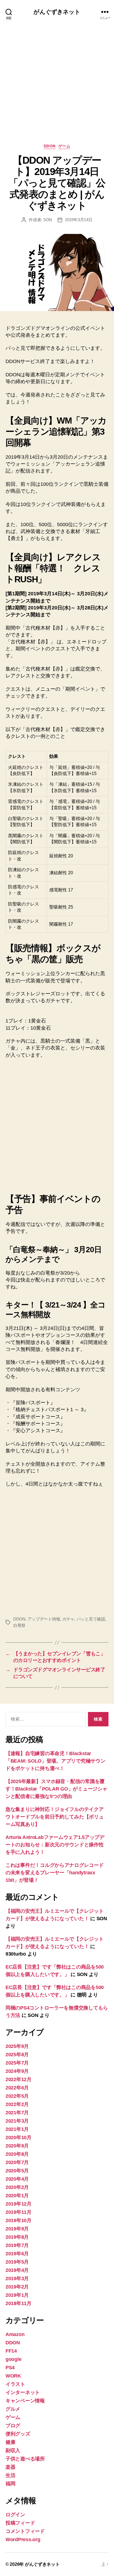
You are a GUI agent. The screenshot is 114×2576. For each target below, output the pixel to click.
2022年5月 (17, 2096)
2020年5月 (17, 2171)
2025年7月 (17, 2063)
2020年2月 (17, 2187)
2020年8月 (17, 2154)
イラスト (15, 2384)
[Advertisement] (57, 89)
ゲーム (64, 146)
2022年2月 (17, 2104)
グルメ (13, 2409)
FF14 (11, 2351)
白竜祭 (19, 1625)
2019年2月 (17, 2287)
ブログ (13, 2426)
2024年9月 (17, 2071)
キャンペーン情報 (25, 2401)
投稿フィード (20, 2523)
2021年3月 (17, 2121)
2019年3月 (17, 2279)
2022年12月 (19, 2079)
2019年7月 (17, 2245)
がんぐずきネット (57, 12)
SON (48, 220)
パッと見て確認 (91, 1619)
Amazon (15, 2334)
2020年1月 (17, 2196)
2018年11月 (19, 2303)
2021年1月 (17, 2129)
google (13, 2359)
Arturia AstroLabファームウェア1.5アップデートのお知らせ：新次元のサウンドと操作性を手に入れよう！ (55, 1845)
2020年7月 (17, 2162)
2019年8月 (17, 2237)
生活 (10, 2475)
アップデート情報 (44, 1619)
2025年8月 (17, 2055)
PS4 (10, 2368)
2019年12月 (19, 2204)
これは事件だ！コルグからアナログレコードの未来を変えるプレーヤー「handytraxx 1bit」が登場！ (55, 1873)
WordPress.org (23, 2540)
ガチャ (68, 1619)
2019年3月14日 (79, 220)
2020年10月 (19, 2137)
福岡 (10, 2484)
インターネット (23, 2392)
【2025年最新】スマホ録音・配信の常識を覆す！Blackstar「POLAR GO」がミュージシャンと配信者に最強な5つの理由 (56, 1789)
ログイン (15, 2515)
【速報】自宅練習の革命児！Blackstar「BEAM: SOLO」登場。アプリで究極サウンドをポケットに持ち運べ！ (55, 1761)
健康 (10, 2442)
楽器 (10, 2467)
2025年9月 (17, 2046)
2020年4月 (17, 2179)
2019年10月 (19, 2220)
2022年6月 (17, 2088)
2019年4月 (17, 2270)
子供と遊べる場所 (25, 2459)
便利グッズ (18, 2434)
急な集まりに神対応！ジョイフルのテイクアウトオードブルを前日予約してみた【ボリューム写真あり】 (55, 1817)
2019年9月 (17, 2229)
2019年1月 (17, 2295)
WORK (13, 2376)
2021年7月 (17, 2113)
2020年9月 (17, 2146)
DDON (50, 146)
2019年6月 (17, 2254)
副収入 (13, 2450)
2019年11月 (19, 2212)
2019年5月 (17, 2262)
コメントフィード (25, 2531)
